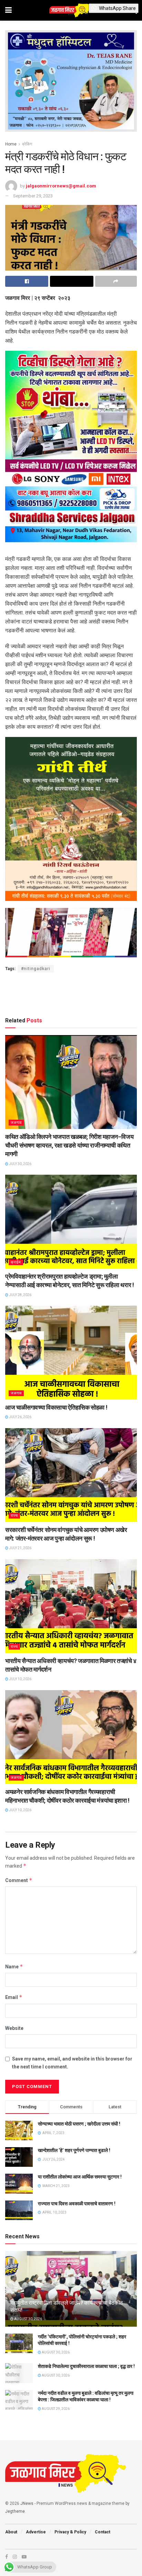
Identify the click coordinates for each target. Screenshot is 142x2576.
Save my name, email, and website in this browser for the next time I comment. (72, 2063)
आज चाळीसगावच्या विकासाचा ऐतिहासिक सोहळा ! (56, 1407)
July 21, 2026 (20, 1548)
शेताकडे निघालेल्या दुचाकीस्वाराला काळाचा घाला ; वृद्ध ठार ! (86, 2366)
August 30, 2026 (28, 2319)
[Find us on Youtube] (24, 2557)
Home (11, 144)
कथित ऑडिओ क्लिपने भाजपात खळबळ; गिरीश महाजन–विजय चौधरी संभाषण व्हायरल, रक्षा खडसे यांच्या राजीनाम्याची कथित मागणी (69, 1145)
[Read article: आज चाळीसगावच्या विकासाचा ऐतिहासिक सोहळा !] (71, 1353)
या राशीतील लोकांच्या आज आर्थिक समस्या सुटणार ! (80, 2177)
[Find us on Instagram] (15, 2557)
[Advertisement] (71, 993)
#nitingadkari (36, 969)
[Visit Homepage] (71, 10)
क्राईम (16, 1262)
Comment (19, 1880)
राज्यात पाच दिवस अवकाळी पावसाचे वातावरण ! (77, 2204)
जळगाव (16, 1123)
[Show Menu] (8, 10)
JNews (27, 2503)
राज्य (14, 1516)
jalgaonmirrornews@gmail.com (61, 186)
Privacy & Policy (70, 2532)
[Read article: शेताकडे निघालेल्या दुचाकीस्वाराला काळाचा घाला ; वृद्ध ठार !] (19, 2373)
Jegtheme (15, 2511)
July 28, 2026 (20, 1295)
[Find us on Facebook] (7, 2557)
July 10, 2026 (20, 1679)
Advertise (36, 2532)
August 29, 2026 (55, 2409)
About (11, 2532)
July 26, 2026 (20, 1417)
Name (14, 1966)
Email (14, 1997)
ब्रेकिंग (27, 144)
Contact (103, 2532)
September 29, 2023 (33, 196)
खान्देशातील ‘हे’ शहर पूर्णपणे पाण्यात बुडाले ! (74, 2150)
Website (14, 2028)
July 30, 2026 (20, 1164)
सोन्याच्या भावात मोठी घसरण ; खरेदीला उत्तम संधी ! (79, 2124)
